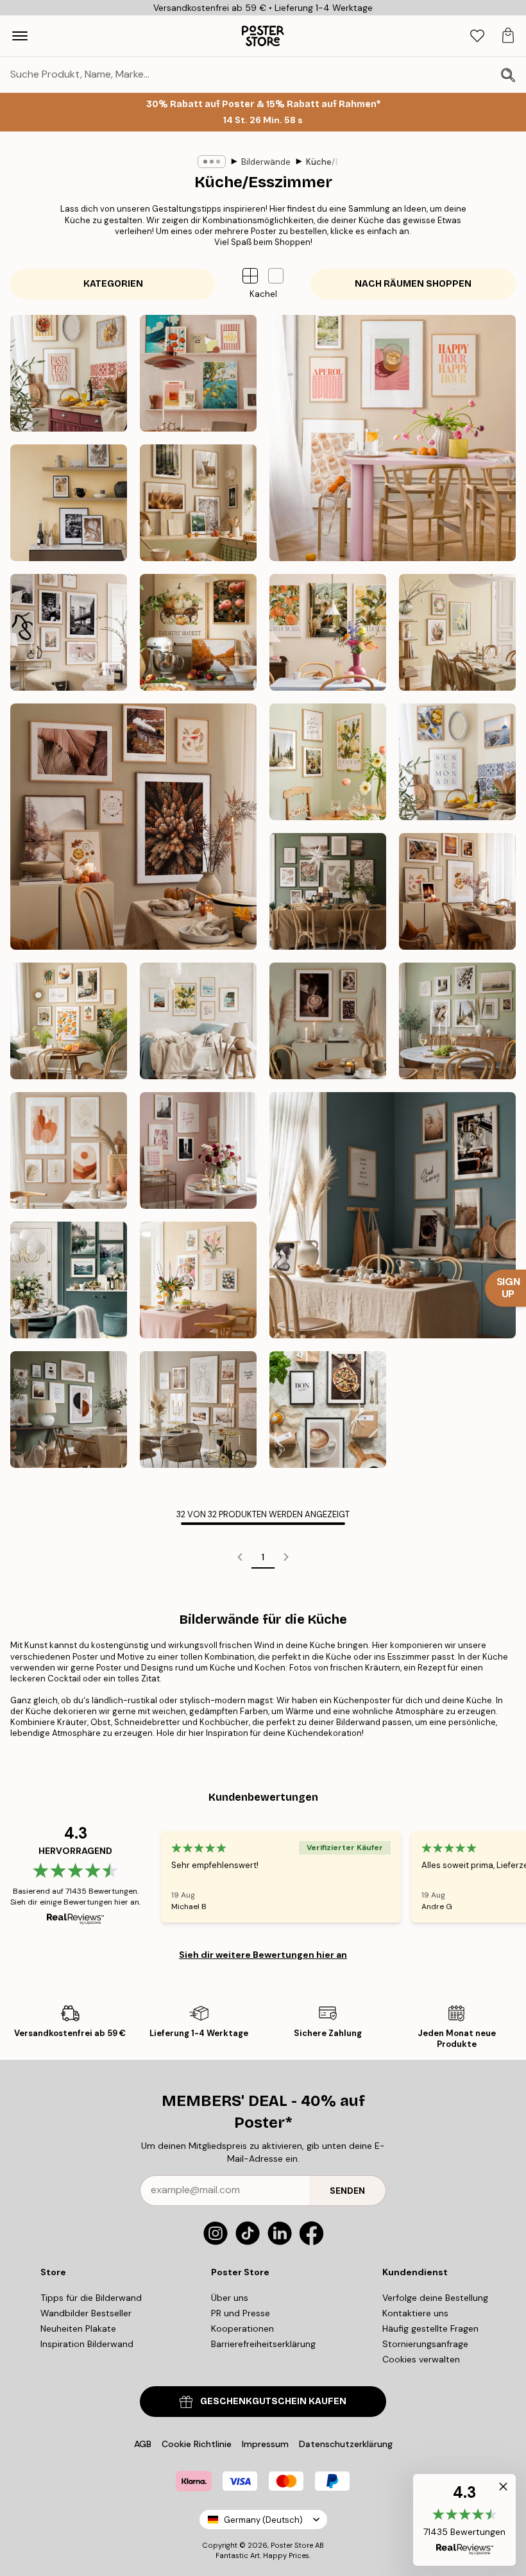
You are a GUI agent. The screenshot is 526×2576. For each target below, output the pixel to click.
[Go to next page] (286, 1557)
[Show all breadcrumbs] (212, 162)
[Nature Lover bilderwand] (198, 503)
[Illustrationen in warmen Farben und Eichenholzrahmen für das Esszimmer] (69, 1150)
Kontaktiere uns (415, 2313)
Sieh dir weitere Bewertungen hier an (263, 1955)
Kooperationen (242, 2328)
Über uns (230, 2298)
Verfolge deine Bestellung (435, 2298)
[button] (276, 276)
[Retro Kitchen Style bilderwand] (198, 373)
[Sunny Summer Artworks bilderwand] (328, 762)
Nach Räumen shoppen (413, 284)
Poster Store (292, 2545)
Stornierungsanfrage (425, 2344)
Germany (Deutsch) (263, 2520)
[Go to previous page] (240, 1557)
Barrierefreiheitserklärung (263, 2344)
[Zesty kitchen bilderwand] (457, 762)
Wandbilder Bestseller (86, 2313)
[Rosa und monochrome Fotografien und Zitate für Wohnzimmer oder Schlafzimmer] (198, 1150)
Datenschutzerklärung (346, 2444)
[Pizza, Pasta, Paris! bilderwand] (69, 373)
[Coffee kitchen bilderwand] (69, 503)
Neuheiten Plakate (78, 2328)
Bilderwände (266, 162)
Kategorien (113, 284)
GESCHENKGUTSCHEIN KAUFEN (273, 2401)
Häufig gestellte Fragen (430, 2328)
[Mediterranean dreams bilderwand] (328, 632)
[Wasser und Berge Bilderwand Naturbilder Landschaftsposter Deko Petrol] (69, 1280)
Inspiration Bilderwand (87, 2344)
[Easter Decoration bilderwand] (457, 632)
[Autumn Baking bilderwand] (198, 632)
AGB (143, 2444)
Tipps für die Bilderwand (91, 2298)
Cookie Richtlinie (197, 2444)
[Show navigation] (20, 36)
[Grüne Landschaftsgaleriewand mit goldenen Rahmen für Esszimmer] (457, 1021)
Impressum (265, 2444)
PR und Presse (241, 2313)
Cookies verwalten (421, 2359)
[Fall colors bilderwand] (133, 827)
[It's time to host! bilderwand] (393, 438)
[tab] (477, 36)
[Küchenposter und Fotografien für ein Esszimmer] (393, 1215)
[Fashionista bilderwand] (69, 632)
